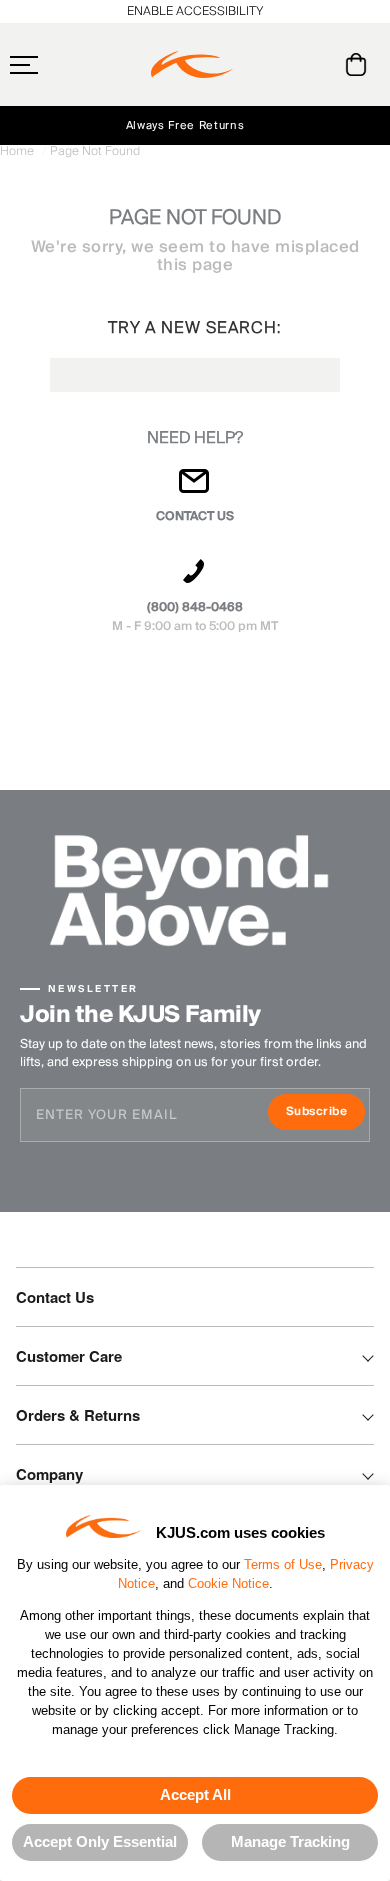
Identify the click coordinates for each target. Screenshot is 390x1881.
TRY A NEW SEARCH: (194, 328)
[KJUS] (192, 65)
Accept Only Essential (100, 1841)
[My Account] (315, 64)
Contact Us (55, 1297)
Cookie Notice (228, 1583)
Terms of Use (283, 1564)
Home (18, 151)
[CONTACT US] (195, 489)
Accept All (195, 1794)
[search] (275, 65)
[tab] (359, 64)
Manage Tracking (290, 1841)
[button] (63, 65)
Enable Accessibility (195, 11)
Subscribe (325, 1113)
